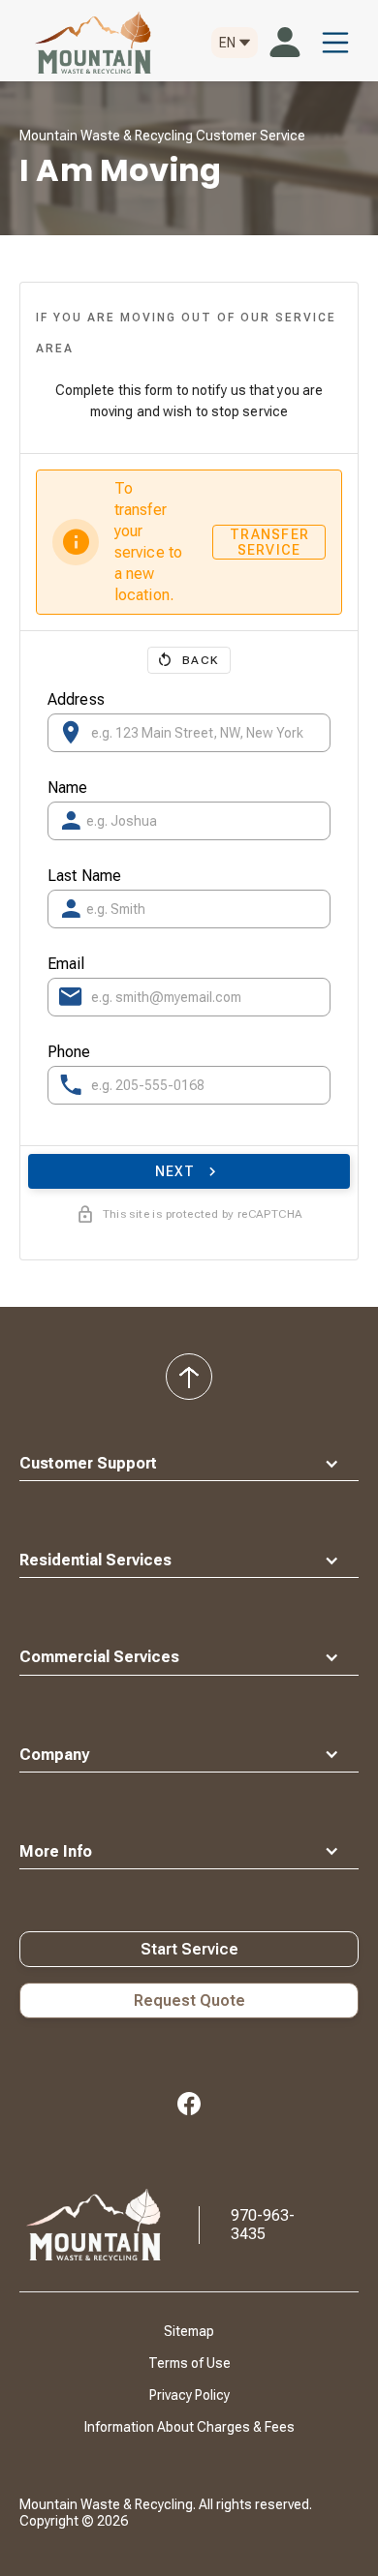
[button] (235, 43)
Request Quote (189, 2000)
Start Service (189, 1949)
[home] (88, 43)
